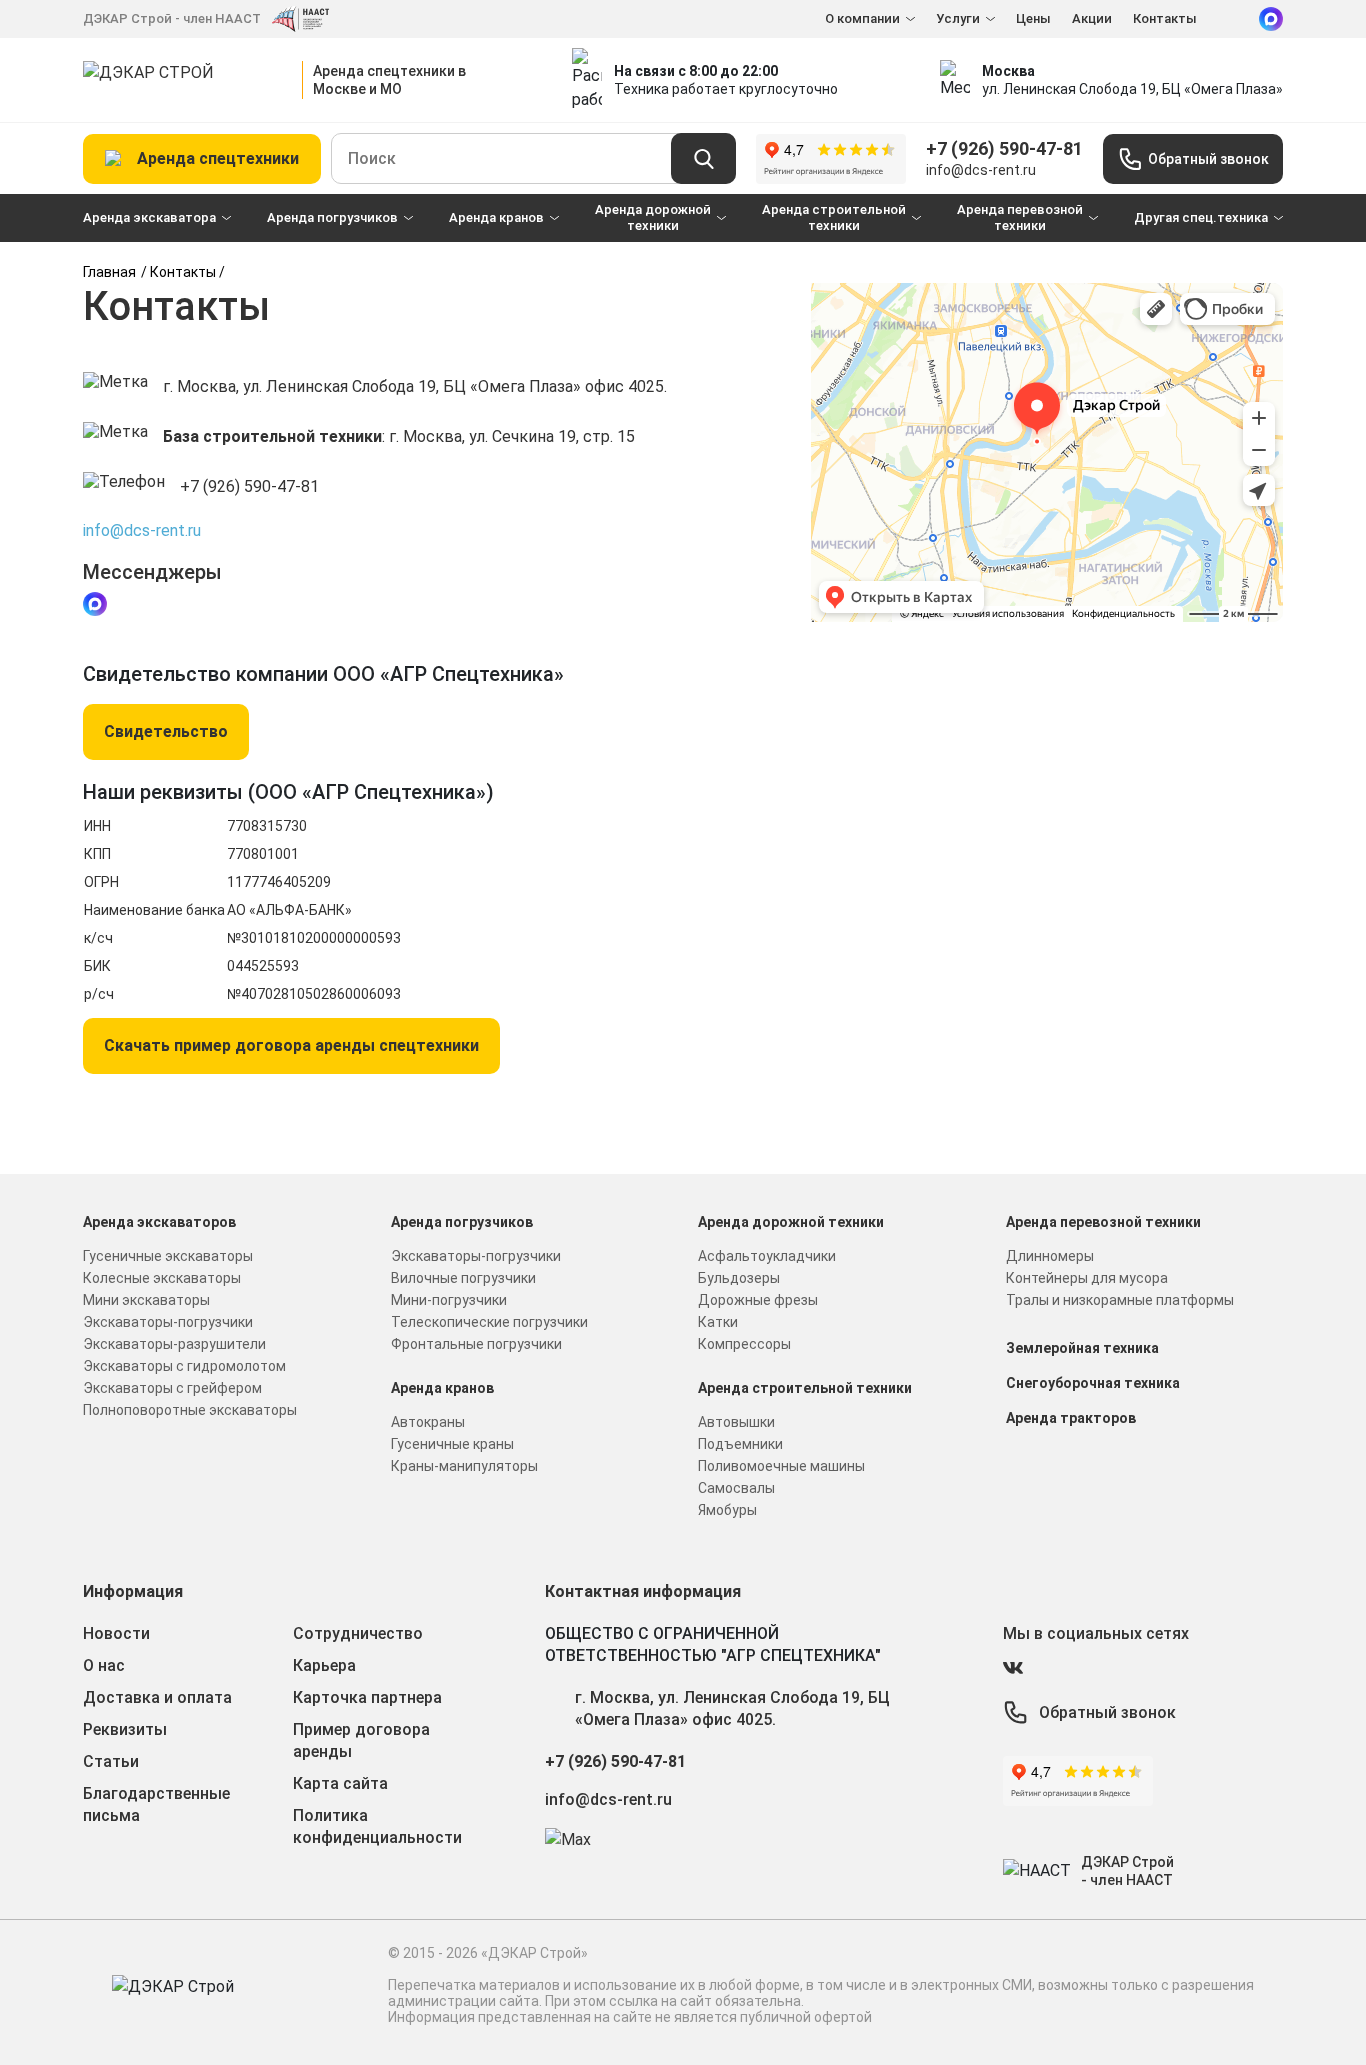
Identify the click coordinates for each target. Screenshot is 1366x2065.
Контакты (1165, 18)
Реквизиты (125, 1729)
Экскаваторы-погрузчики (168, 1322)
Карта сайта (340, 1783)
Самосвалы (736, 1488)
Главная (109, 272)
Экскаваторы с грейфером (172, 1388)
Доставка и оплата (157, 1697)
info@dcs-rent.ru (981, 170)
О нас (104, 1665)
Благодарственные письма (156, 1804)
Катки (718, 1322)
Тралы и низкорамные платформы (1120, 1300)
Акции (1092, 18)
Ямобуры (727, 1510)
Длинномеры (1050, 1256)
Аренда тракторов (1071, 1418)
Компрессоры (744, 1344)
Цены (1033, 18)
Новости (116, 1633)
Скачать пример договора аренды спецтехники (291, 1045)
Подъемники (740, 1444)
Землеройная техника (1082, 1348)
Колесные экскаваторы (162, 1278)
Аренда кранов (496, 217)
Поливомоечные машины (781, 1466)
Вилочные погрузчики (463, 1278)
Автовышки (736, 1422)
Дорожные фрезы (758, 1300)
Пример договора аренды (361, 1740)
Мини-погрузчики (449, 1300)
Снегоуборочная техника (1093, 1383)
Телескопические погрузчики (489, 1322)
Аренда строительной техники (834, 217)
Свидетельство (166, 731)
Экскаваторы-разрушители (174, 1344)
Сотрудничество (358, 1633)
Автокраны (428, 1422)
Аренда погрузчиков (332, 217)
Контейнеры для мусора (1087, 1278)
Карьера (324, 1665)
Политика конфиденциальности (377, 1826)
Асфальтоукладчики (767, 1256)
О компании (862, 18)
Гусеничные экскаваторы (168, 1256)
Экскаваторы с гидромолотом (184, 1366)
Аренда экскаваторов (159, 1222)
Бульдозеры (739, 1278)
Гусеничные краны (452, 1444)
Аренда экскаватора (149, 217)
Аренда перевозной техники (1020, 217)
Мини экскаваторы (146, 1300)
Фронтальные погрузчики (476, 1344)
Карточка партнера (367, 1697)
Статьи (111, 1761)
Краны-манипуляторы (464, 1466)
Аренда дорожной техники (653, 217)
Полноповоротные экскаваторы (190, 1410)
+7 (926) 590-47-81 (1004, 148)
